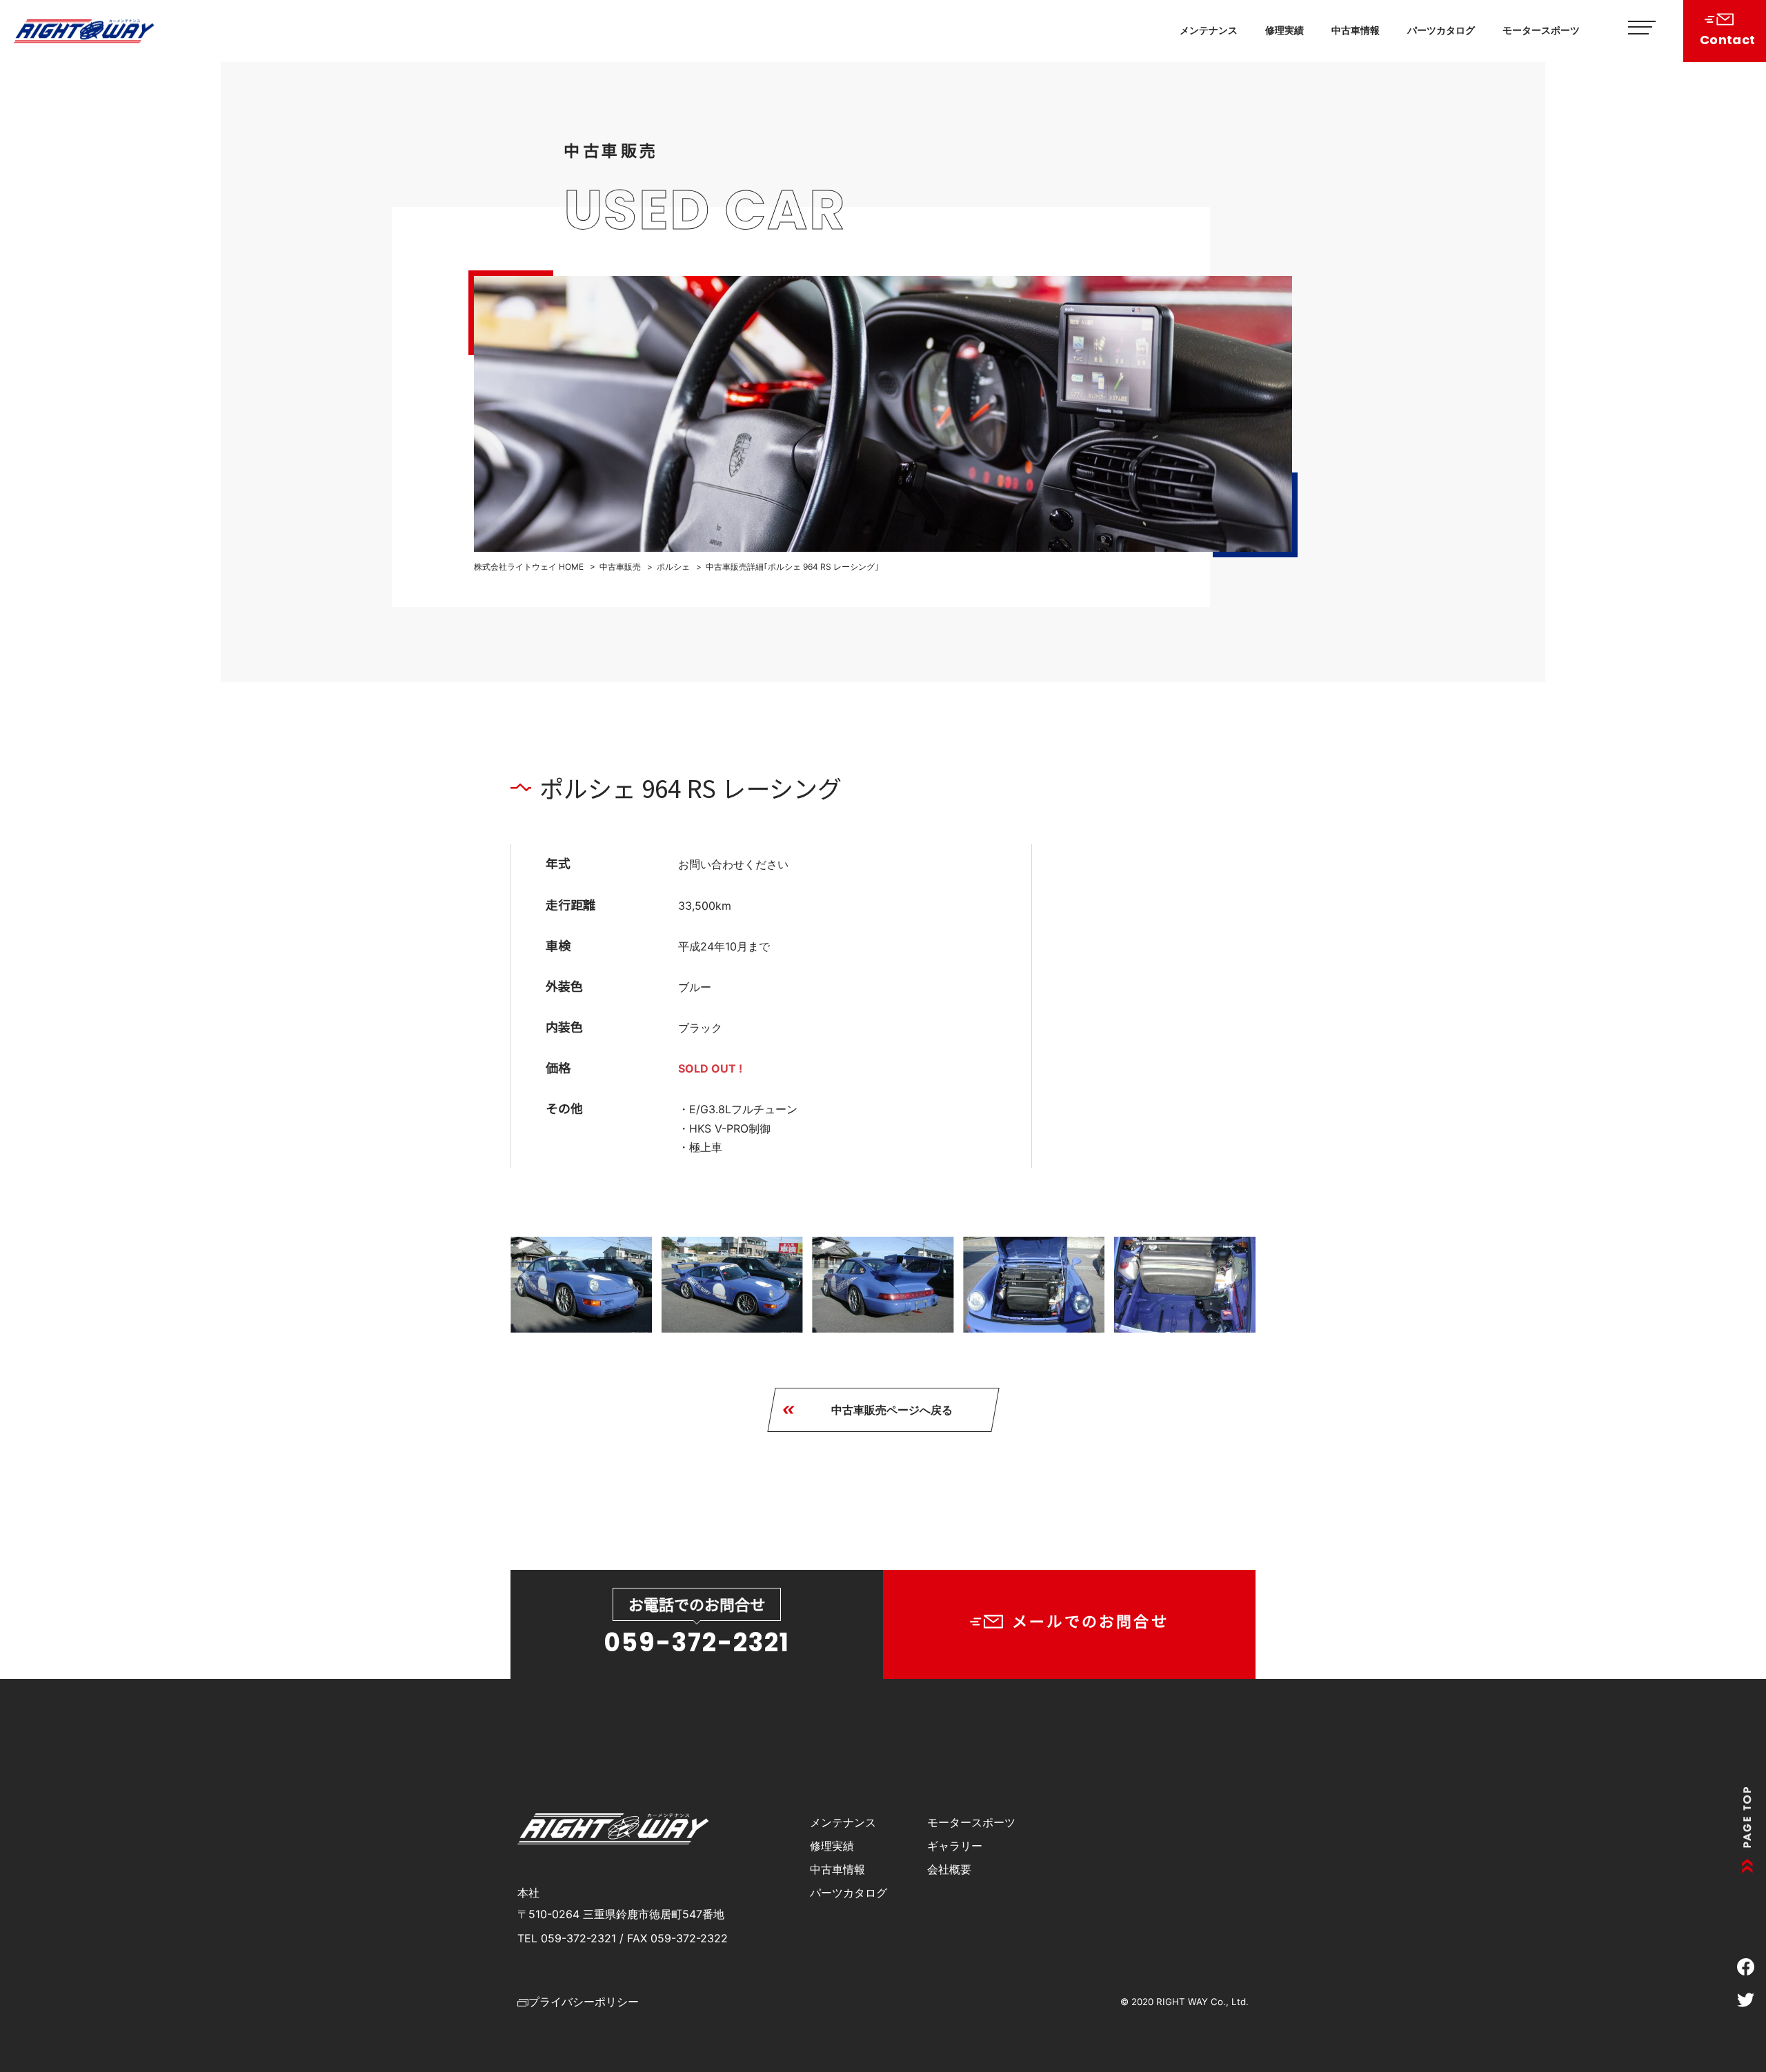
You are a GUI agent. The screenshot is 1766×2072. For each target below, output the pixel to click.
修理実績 (1284, 30)
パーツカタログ (1441, 30)
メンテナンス (1209, 30)
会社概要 (949, 1869)
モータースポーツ (1541, 30)
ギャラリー (955, 1846)
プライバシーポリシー (584, 2002)
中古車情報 (1356, 30)
